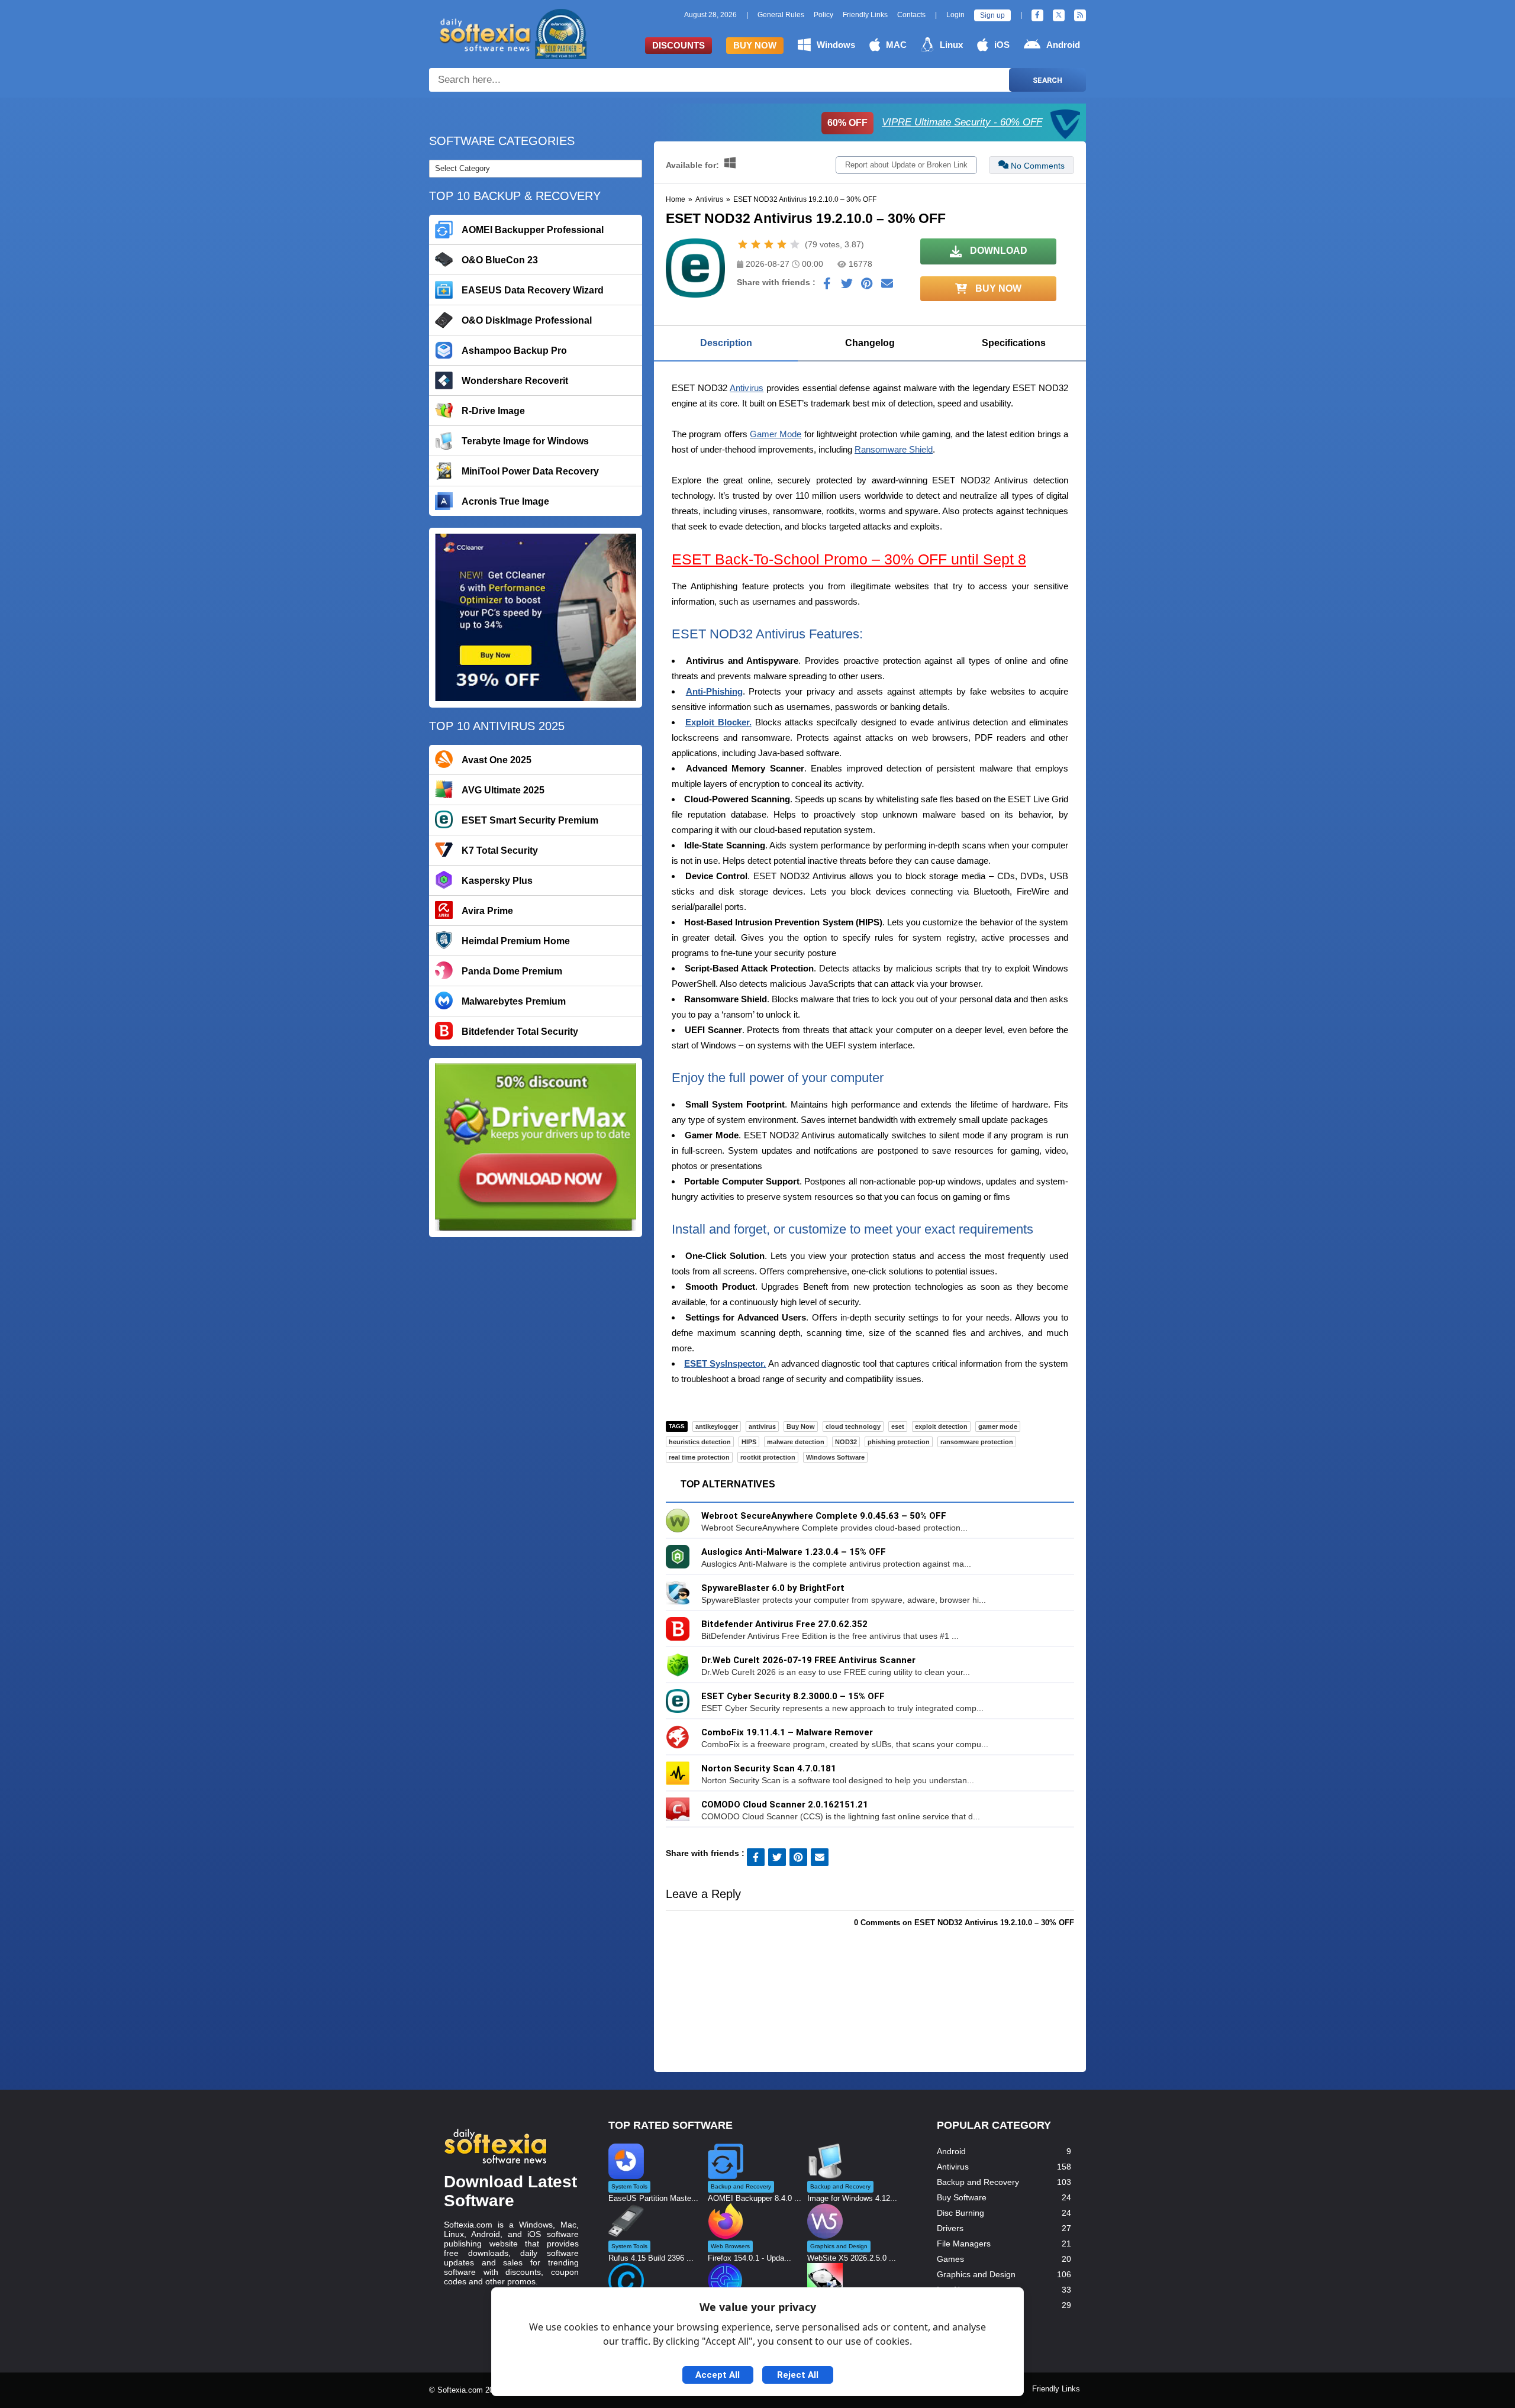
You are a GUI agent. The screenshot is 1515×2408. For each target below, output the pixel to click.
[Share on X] (847, 286)
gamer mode (998, 1426)
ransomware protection (977, 1442)
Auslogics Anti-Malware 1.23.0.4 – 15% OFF (794, 1552)
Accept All (718, 2375)
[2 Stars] (756, 244)
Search (1047, 80)
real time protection (699, 1457)
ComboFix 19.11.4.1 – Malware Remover (787, 1732)
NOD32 (846, 1442)
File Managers (964, 2244)
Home (676, 199)
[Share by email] (887, 286)
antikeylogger (717, 1426)
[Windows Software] (730, 165)
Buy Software (962, 2197)
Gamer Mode (776, 434)
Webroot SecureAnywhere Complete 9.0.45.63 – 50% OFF (824, 1516)
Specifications (1014, 343)
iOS (1002, 45)
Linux (951, 45)
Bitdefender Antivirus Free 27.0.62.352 (784, 1624)
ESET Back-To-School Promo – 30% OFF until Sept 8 (849, 559)
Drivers (950, 2228)
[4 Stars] (782, 244)
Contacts (911, 15)
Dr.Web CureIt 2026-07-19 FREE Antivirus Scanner (808, 1660)
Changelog (870, 343)
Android (1063, 45)
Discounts (678, 45)
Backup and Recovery (978, 2182)
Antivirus (709, 199)
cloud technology (853, 1426)
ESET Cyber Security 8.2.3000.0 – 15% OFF (793, 1696)
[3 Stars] (769, 244)
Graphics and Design (976, 2274)
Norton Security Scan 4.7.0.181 (769, 1768)
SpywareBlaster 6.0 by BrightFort (773, 1588)
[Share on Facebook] (827, 286)
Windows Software (835, 1457)
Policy (823, 15)
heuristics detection (700, 1442)
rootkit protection (768, 1457)
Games (950, 2259)
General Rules (781, 15)
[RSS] (1080, 15)
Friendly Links (865, 15)
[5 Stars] (795, 244)
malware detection (796, 1442)
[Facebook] (1037, 15)
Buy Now (755, 45)
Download (997, 251)
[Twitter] (1059, 15)
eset (898, 1426)
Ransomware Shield (894, 449)
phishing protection (899, 1442)
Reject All (798, 2375)
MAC (896, 45)
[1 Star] (743, 244)
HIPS (749, 1442)
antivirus (762, 1426)
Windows (836, 45)
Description (726, 343)
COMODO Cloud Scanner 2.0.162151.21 (785, 1805)
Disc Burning (960, 2213)
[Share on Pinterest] (867, 286)
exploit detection (941, 1426)
